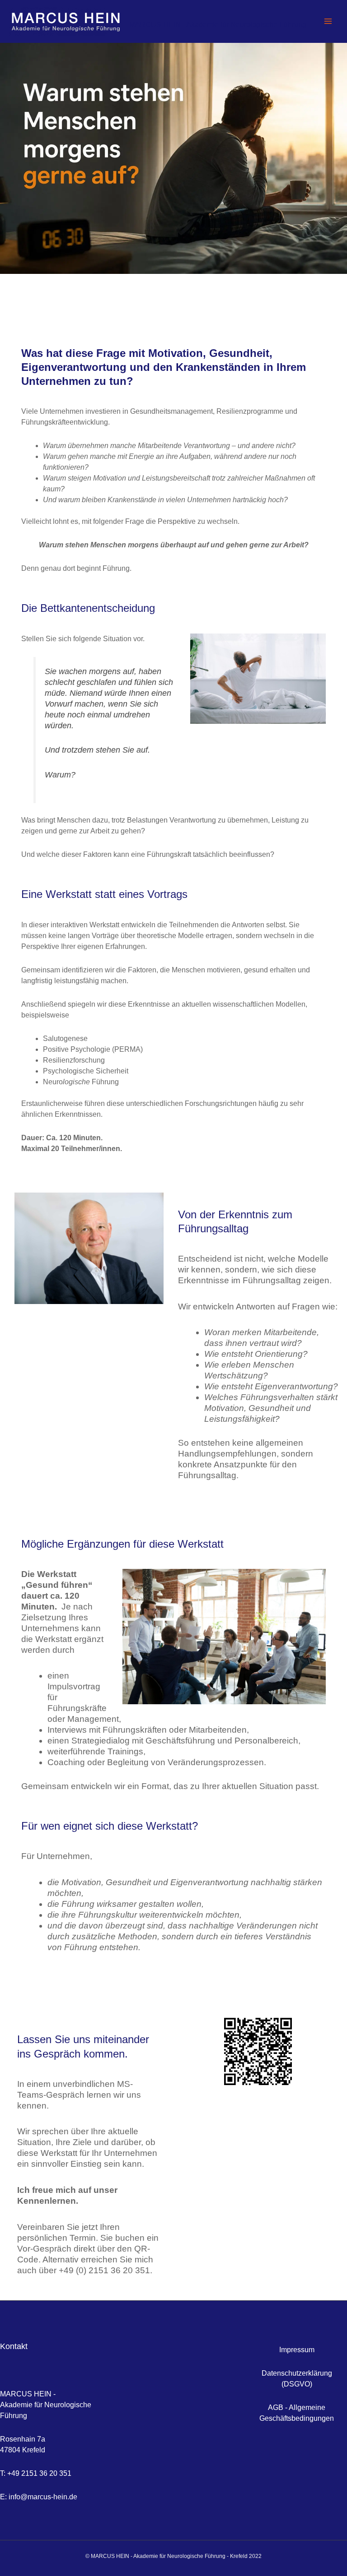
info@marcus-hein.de (43, 2497)
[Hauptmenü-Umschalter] (328, 21)
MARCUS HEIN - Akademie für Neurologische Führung (218, 25)
